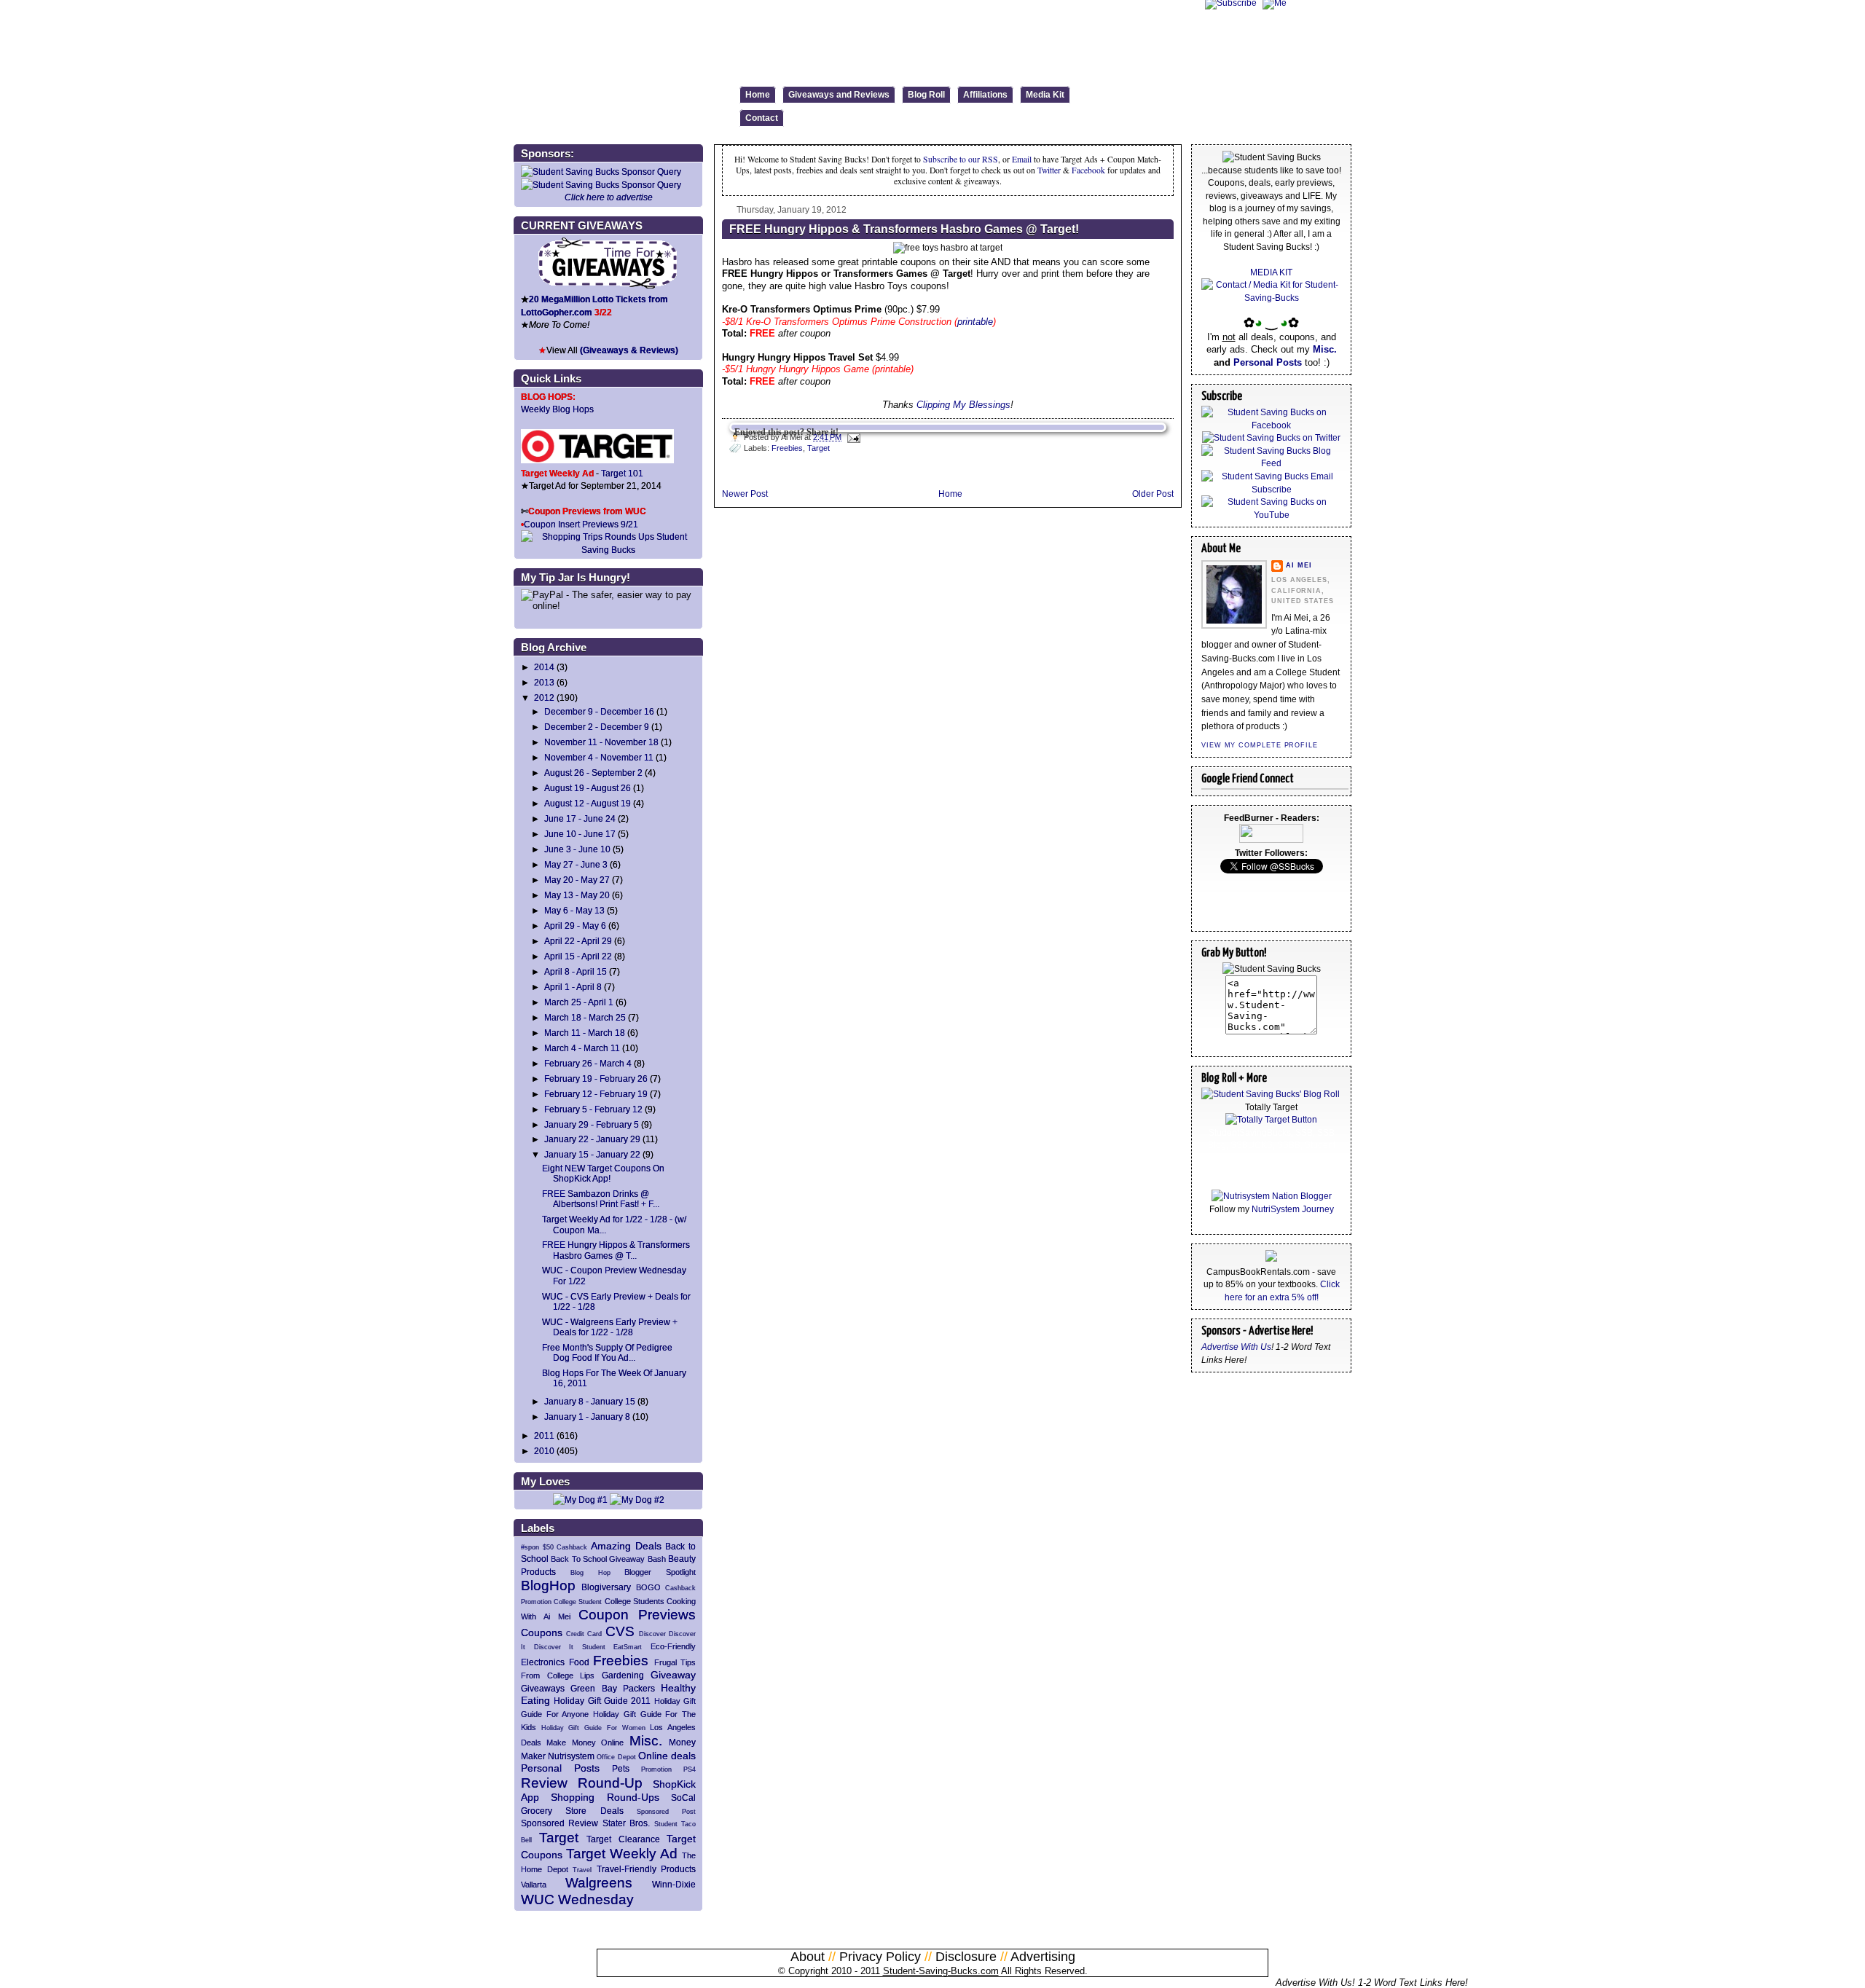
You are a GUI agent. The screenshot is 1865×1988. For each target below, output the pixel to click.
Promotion (656, 1769)
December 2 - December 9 (597, 727)
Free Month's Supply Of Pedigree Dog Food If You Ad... (607, 1352)
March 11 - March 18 (585, 1033)
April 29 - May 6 (575, 926)
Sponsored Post (666, 1812)
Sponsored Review (559, 1823)
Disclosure (966, 1957)
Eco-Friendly (673, 1646)
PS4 (690, 1769)
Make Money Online (585, 1743)
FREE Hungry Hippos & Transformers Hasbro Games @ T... (616, 1250)
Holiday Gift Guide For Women (593, 1728)
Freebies (621, 1661)
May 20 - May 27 (577, 880)
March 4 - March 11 (582, 1048)
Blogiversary (606, 1587)
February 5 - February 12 (593, 1109)
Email (1022, 159)
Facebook (1088, 170)
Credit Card (584, 1634)
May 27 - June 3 (576, 864)
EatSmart (628, 1647)
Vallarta (534, 1885)
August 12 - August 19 (588, 803)
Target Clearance (623, 1839)
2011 (544, 1435)
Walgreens (599, 1883)
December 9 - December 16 (599, 711)
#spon (530, 1547)
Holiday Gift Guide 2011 (602, 1701)
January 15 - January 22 (592, 1154)
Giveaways (543, 1688)
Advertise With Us (1236, 1347)
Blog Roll (926, 95)
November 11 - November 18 (601, 742)
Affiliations (985, 95)
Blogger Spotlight (660, 1572)
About (808, 1957)
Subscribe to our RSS (961, 159)
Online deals (667, 1756)
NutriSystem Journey (1293, 1209)
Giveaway (673, 1675)
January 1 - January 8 (587, 1417)
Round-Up (610, 1783)
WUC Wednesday (577, 1899)
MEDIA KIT (1271, 272)
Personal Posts (560, 1768)
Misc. (646, 1741)
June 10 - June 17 (580, 834)
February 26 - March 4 (588, 1063)
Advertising (1043, 1957)
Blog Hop (590, 1573)
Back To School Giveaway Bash (608, 1559)
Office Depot (616, 1757)
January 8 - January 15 (590, 1401)
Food (579, 1662)
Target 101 (622, 473)
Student (666, 1824)
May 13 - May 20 (577, 895)
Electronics (543, 1662)
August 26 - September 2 (593, 773)
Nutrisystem (571, 1756)
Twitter (1050, 170)
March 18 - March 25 (585, 1017)
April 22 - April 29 (578, 941)
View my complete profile (1260, 745)
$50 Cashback (565, 1547)
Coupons (542, 1633)
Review (544, 1783)
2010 (544, 1451)
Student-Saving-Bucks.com (941, 1971)
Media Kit (1045, 95)
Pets (621, 1768)
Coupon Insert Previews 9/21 (581, 524)
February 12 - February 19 (596, 1094)
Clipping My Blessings (963, 405)
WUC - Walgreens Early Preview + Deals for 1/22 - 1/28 (610, 1327)
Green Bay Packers (613, 1688)
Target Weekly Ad (622, 1854)
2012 (544, 698)
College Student (578, 1602)
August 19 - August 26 (588, 788)
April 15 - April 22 (578, 956)
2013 (544, 682)
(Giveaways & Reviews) (629, 350)
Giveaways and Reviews (839, 95)
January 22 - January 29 (592, 1139)
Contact (762, 118)
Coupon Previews (637, 1615)
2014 (544, 667)
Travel (582, 1870)
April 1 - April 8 (573, 987)
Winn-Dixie (674, 1884)
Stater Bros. (626, 1823)
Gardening (623, 1675)
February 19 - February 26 (596, 1079)
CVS (620, 1631)
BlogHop (548, 1586)
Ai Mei (1299, 565)
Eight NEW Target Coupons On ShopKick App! (603, 1173)
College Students (635, 1601)
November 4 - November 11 (599, 757)
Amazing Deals (626, 1546)
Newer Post (745, 494)
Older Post (1153, 494)
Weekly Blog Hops (557, 409)
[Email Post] (852, 437)
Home (758, 95)
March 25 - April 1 (579, 1002)
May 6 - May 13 (574, 910)
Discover (652, 1634)
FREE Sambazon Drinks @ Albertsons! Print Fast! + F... (601, 1199)
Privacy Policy (880, 1957)
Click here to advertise (609, 197)
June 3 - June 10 (577, 849)
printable (975, 322)
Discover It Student (570, 1647)
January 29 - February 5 (592, 1124)
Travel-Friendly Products (647, 1869)
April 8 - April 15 (576, 971)
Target (559, 1838)
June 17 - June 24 (580, 818)
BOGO (648, 1587)
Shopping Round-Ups (605, 1797)
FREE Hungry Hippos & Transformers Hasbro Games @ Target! (904, 229)
